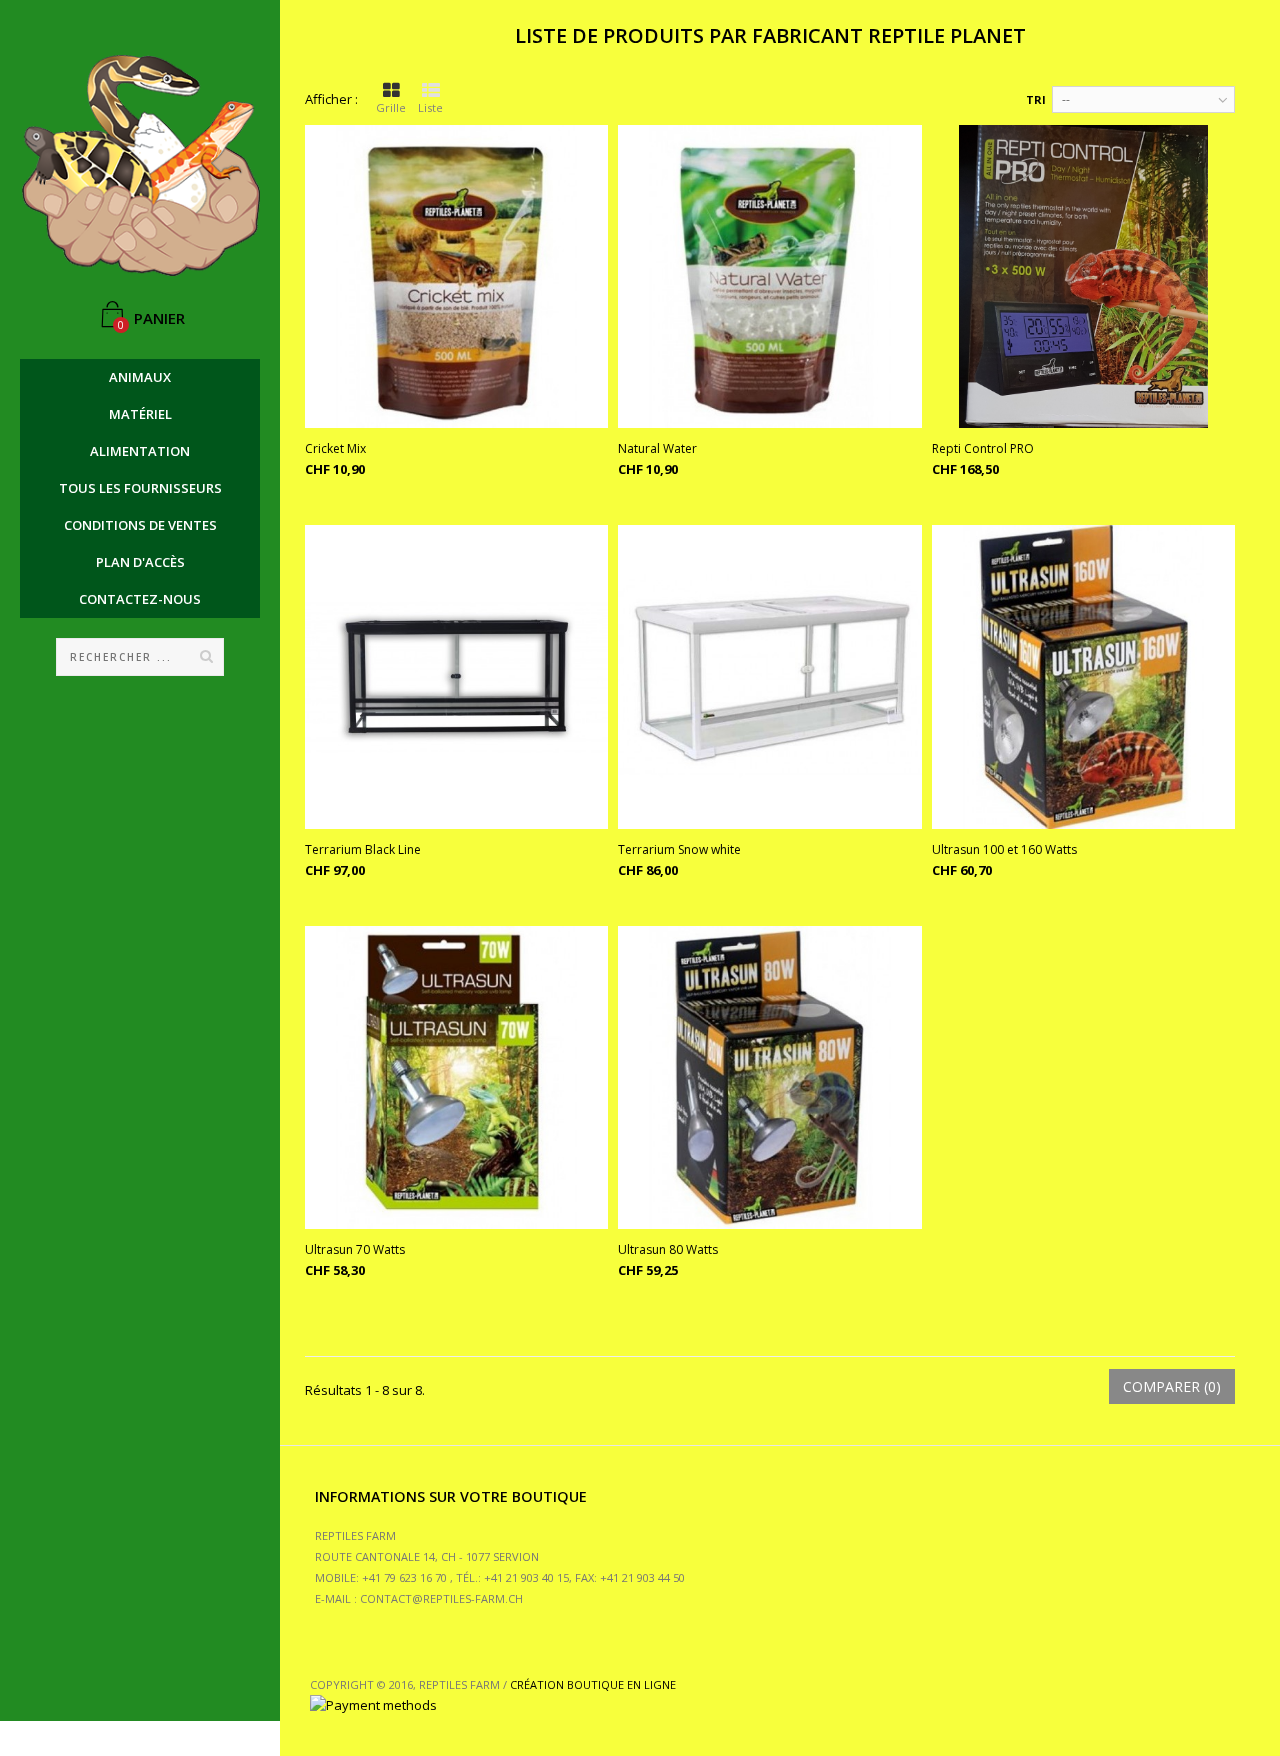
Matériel (140, 414)
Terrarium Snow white (679, 849)
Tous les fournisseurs (140, 488)
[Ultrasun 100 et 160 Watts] (1083, 676)
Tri (1036, 99)
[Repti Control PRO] (1083, 276)
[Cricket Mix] (456, 276)
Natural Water (657, 448)
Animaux (140, 377)
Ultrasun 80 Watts (668, 1249)
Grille (391, 107)
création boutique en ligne (593, 1684)
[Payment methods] (373, 1705)
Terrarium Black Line (363, 849)
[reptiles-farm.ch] (140, 165)
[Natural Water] (769, 276)
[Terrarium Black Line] (456, 676)
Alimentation (140, 451)
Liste (430, 107)
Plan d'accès (140, 562)
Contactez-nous (140, 599)
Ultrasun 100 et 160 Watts (1004, 849)
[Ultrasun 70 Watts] (456, 1077)
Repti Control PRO (983, 448)
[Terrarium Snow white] (769, 676)
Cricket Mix (335, 448)
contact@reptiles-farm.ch (441, 1598)
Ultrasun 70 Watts (355, 1249)
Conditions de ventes (140, 525)
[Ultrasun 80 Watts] (769, 1077)
